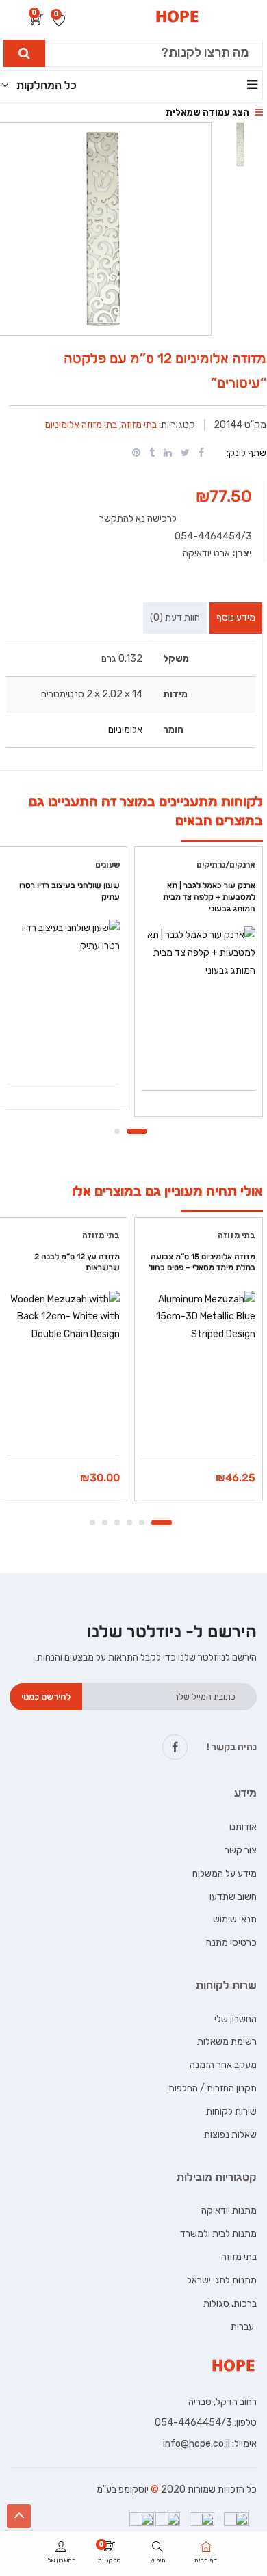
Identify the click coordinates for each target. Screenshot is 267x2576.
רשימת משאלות (227, 2042)
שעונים (107, 865)
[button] (37, 21)
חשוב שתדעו (233, 1897)
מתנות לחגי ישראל (222, 2280)
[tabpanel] (199, 987)
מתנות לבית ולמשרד (218, 2234)
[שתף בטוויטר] (185, 453)
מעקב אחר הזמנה (223, 2065)
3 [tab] (129, 1522)
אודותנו (243, 1827)
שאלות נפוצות (230, 2135)
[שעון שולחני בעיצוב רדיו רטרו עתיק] (63, 976)
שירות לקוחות (231, 2111)
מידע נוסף (236, 618)
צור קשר (241, 1850)
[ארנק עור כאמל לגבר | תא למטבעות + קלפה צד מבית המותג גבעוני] (199, 983)
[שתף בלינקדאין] (168, 453)
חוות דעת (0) (175, 618)
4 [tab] (117, 1522)
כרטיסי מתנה (231, 1943)
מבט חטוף (199, 1056)
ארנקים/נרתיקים (226, 865)
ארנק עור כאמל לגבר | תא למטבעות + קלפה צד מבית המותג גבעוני (209, 897)
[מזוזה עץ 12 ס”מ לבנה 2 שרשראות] (63, 1347)
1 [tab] (137, 1131)
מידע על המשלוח (225, 1874)
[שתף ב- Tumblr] (152, 453)
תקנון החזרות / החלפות (213, 2088)
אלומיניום (125, 730)
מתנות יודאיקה (229, 2211)
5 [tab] (105, 1522)
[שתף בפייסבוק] (201, 453)
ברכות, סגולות (230, 2304)
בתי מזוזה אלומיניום (81, 425)
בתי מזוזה (139, 425)
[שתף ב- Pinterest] (136, 453)
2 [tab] (117, 1131)
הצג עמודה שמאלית (208, 112)
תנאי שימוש (235, 1919)
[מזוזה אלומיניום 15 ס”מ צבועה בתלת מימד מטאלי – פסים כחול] (199, 1353)
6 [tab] (92, 1522)
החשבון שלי (236, 2019)
